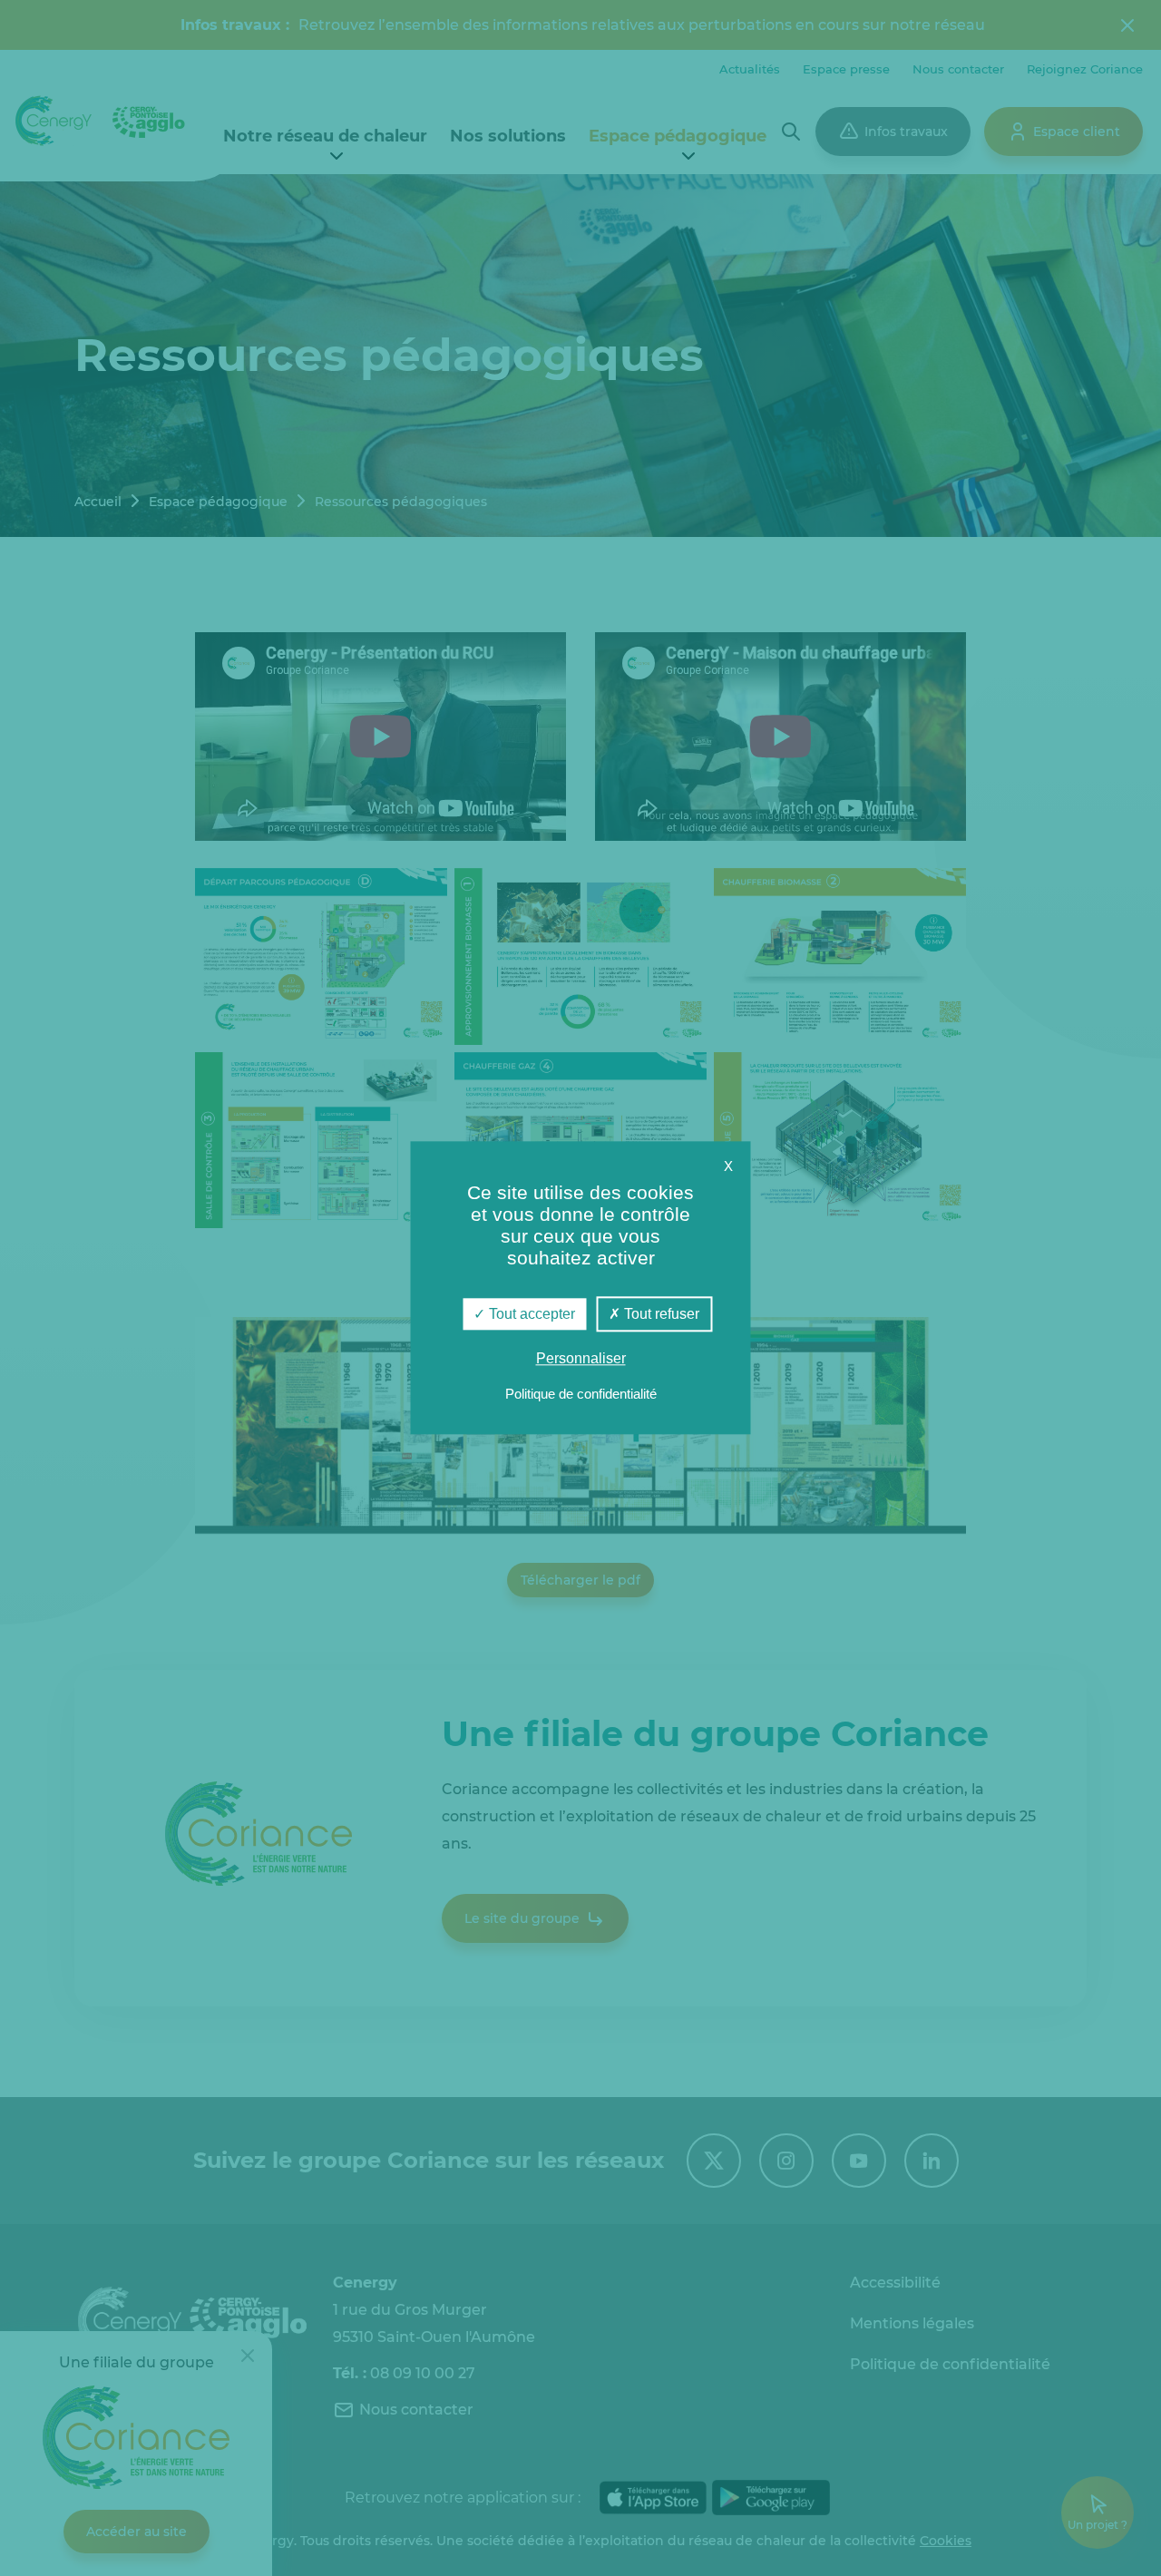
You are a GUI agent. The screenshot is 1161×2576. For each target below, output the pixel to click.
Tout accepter (530, 1314)
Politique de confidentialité (581, 1395)
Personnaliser (581, 1359)
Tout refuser (660, 1314)
